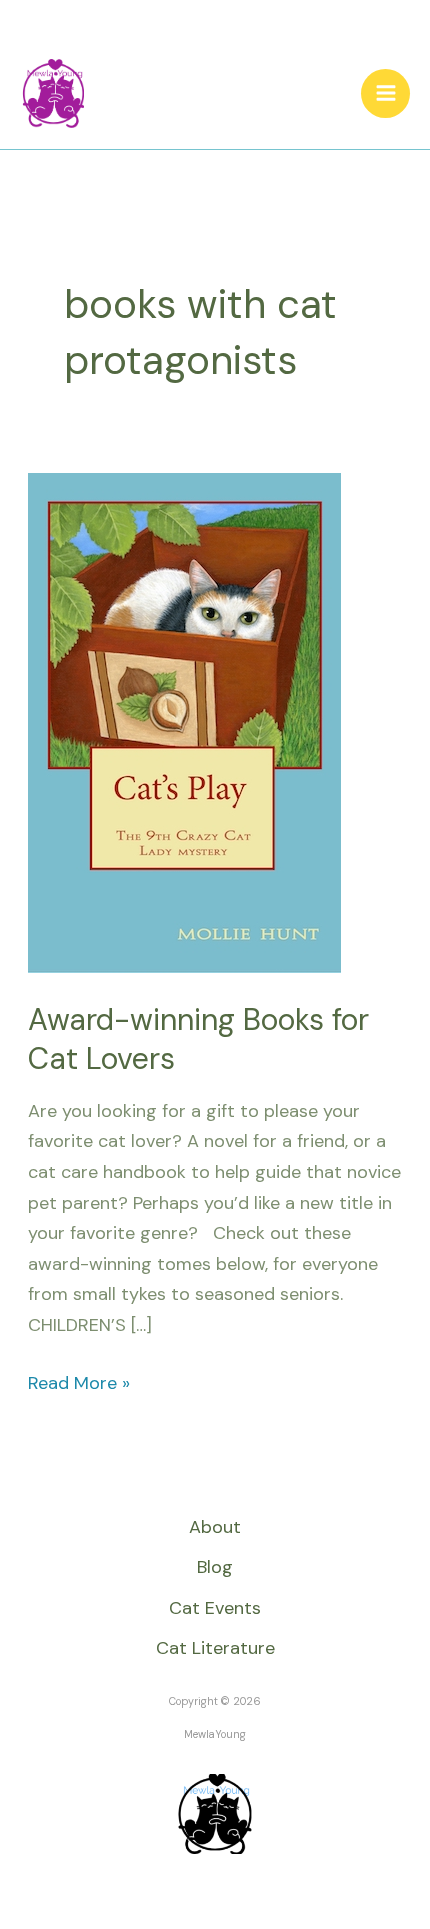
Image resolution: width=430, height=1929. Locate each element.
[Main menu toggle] (385, 93)
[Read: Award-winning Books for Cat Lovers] (184, 721)
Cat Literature (215, 1648)
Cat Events (215, 1608)
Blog (215, 1567)
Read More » (79, 1381)
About (215, 1527)
